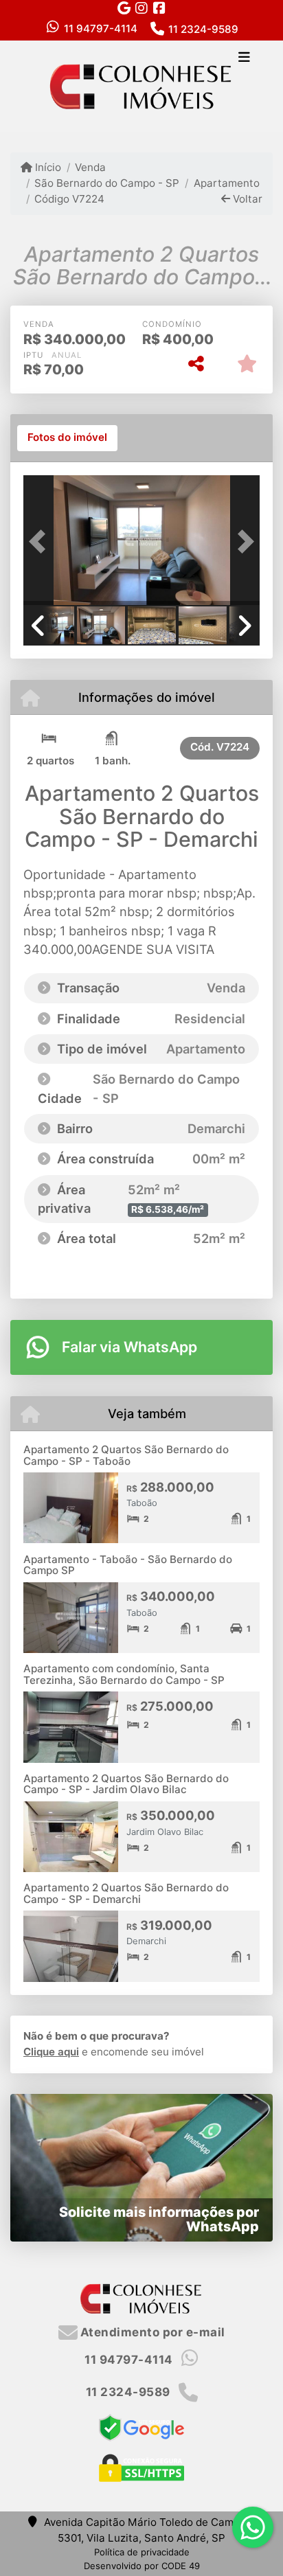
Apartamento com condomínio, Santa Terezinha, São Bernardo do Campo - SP (124, 1674)
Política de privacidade (142, 2552)
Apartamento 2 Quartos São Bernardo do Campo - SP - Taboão (126, 1455)
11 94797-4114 (101, 29)
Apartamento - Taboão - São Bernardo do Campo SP (128, 1565)
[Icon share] (124, 8)
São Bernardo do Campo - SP (107, 183)
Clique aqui (51, 2052)
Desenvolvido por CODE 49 (142, 2566)
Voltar (246, 199)
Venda (90, 167)
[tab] (67, 438)
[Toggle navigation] (244, 58)
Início (47, 167)
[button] (41, 542)
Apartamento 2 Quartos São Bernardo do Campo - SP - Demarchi (126, 1893)
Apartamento (226, 183)
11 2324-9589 (203, 29)
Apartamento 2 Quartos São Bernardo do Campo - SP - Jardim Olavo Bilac (126, 1784)
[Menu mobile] (141, 86)
